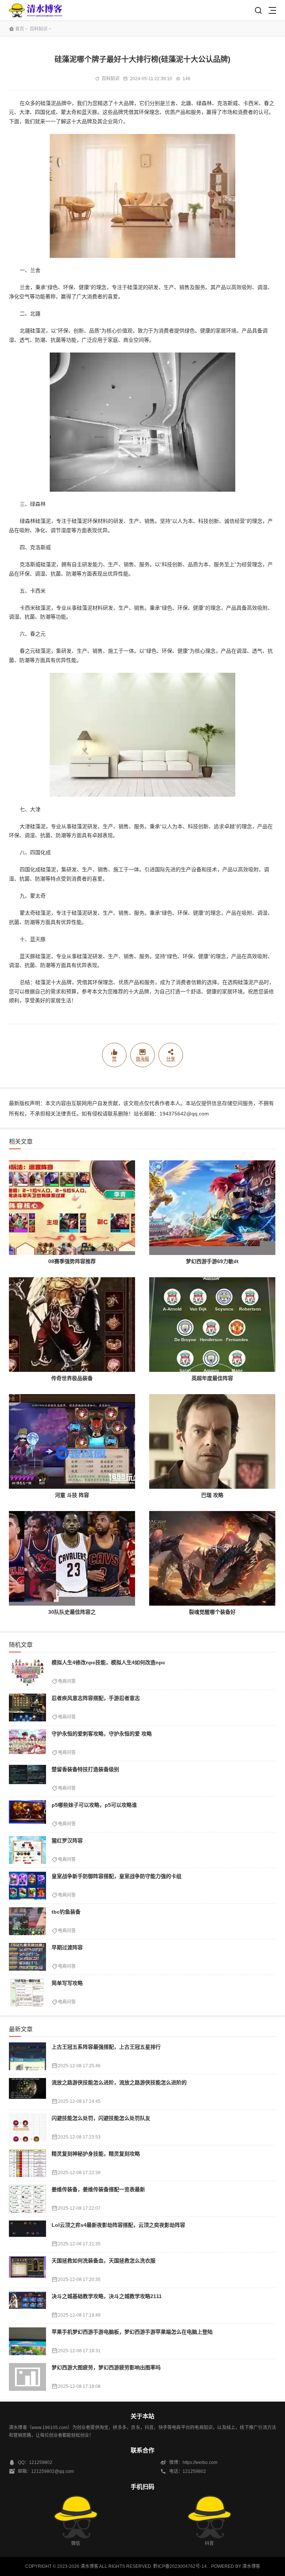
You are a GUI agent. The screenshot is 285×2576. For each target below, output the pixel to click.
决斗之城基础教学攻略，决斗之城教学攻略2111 (107, 2296)
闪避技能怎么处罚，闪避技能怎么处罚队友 (101, 2118)
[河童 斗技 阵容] (72, 1441)
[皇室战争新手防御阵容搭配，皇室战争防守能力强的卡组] (27, 1886)
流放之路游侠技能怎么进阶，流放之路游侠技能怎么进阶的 (119, 2082)
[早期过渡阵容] (27, 1957)
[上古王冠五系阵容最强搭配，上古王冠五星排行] (27, 2056)
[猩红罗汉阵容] (27, 1850)
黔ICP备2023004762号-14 (180, 2566)
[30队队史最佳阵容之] (72, 1558)
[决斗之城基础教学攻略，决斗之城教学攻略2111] (27, 2306)
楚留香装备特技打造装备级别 (85, 1769)
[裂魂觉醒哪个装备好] (212, 1558)
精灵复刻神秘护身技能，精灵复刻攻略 (96, 2154)
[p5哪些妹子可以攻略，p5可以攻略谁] (27, 1814)
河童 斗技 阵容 (72, 1495)
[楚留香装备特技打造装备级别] (27, 1779)
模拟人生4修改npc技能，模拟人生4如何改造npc (108, 1662)
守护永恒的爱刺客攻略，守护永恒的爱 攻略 (102, 1734)
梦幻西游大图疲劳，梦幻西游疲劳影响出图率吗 (106, 2367)
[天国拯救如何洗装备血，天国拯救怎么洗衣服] (27, 2270)
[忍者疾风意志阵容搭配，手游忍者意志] (27, 1707)
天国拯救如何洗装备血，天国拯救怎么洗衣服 (104, 2261)
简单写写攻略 (67, 1983)
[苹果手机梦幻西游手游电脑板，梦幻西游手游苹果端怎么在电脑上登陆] (27, 2341)
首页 (20, 29)
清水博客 (36, 10)
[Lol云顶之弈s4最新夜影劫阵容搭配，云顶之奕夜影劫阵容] (27, 2234)
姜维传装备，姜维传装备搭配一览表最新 (98, 2189)
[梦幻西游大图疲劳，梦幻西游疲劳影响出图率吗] (27, 2377)
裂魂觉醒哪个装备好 (212, 1612)
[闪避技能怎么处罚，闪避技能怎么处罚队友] (27, 2128)
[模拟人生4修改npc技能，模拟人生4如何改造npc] (27, 1672)
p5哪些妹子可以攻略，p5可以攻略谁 (94, 1805)
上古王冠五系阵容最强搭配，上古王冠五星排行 (106, 2047)
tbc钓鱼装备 (66, 1912)
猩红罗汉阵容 (67, 1841)
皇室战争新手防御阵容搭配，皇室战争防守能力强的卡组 (117, 1876)
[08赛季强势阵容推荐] (72, 1208)
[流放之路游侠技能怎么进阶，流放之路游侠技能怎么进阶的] (27, 2092)
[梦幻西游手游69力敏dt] (212, 1208)
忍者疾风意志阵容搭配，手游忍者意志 (96, 1698)
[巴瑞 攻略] (212, 1441)
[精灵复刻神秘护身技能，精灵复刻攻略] (27, 2163)
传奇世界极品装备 (72, 1378)
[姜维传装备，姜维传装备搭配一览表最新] (27, 2199)
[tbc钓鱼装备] (27, 1921)
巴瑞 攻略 (212, 1495)
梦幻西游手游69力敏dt (212, 1261)
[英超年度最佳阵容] (212, 1325)
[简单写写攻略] (27, 1992)
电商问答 (67, 1681)
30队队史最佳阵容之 (72, 1612)
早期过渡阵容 (67, 1947)
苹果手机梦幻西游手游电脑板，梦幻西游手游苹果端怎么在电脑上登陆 (132, 2332)
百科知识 (39, 29)
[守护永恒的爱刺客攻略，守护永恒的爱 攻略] (27, 1743)
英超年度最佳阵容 (212, 1378)
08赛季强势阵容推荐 (72, 1261)
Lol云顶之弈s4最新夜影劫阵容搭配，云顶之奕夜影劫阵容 (118, 2225)
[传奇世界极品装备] (72, 1325)
